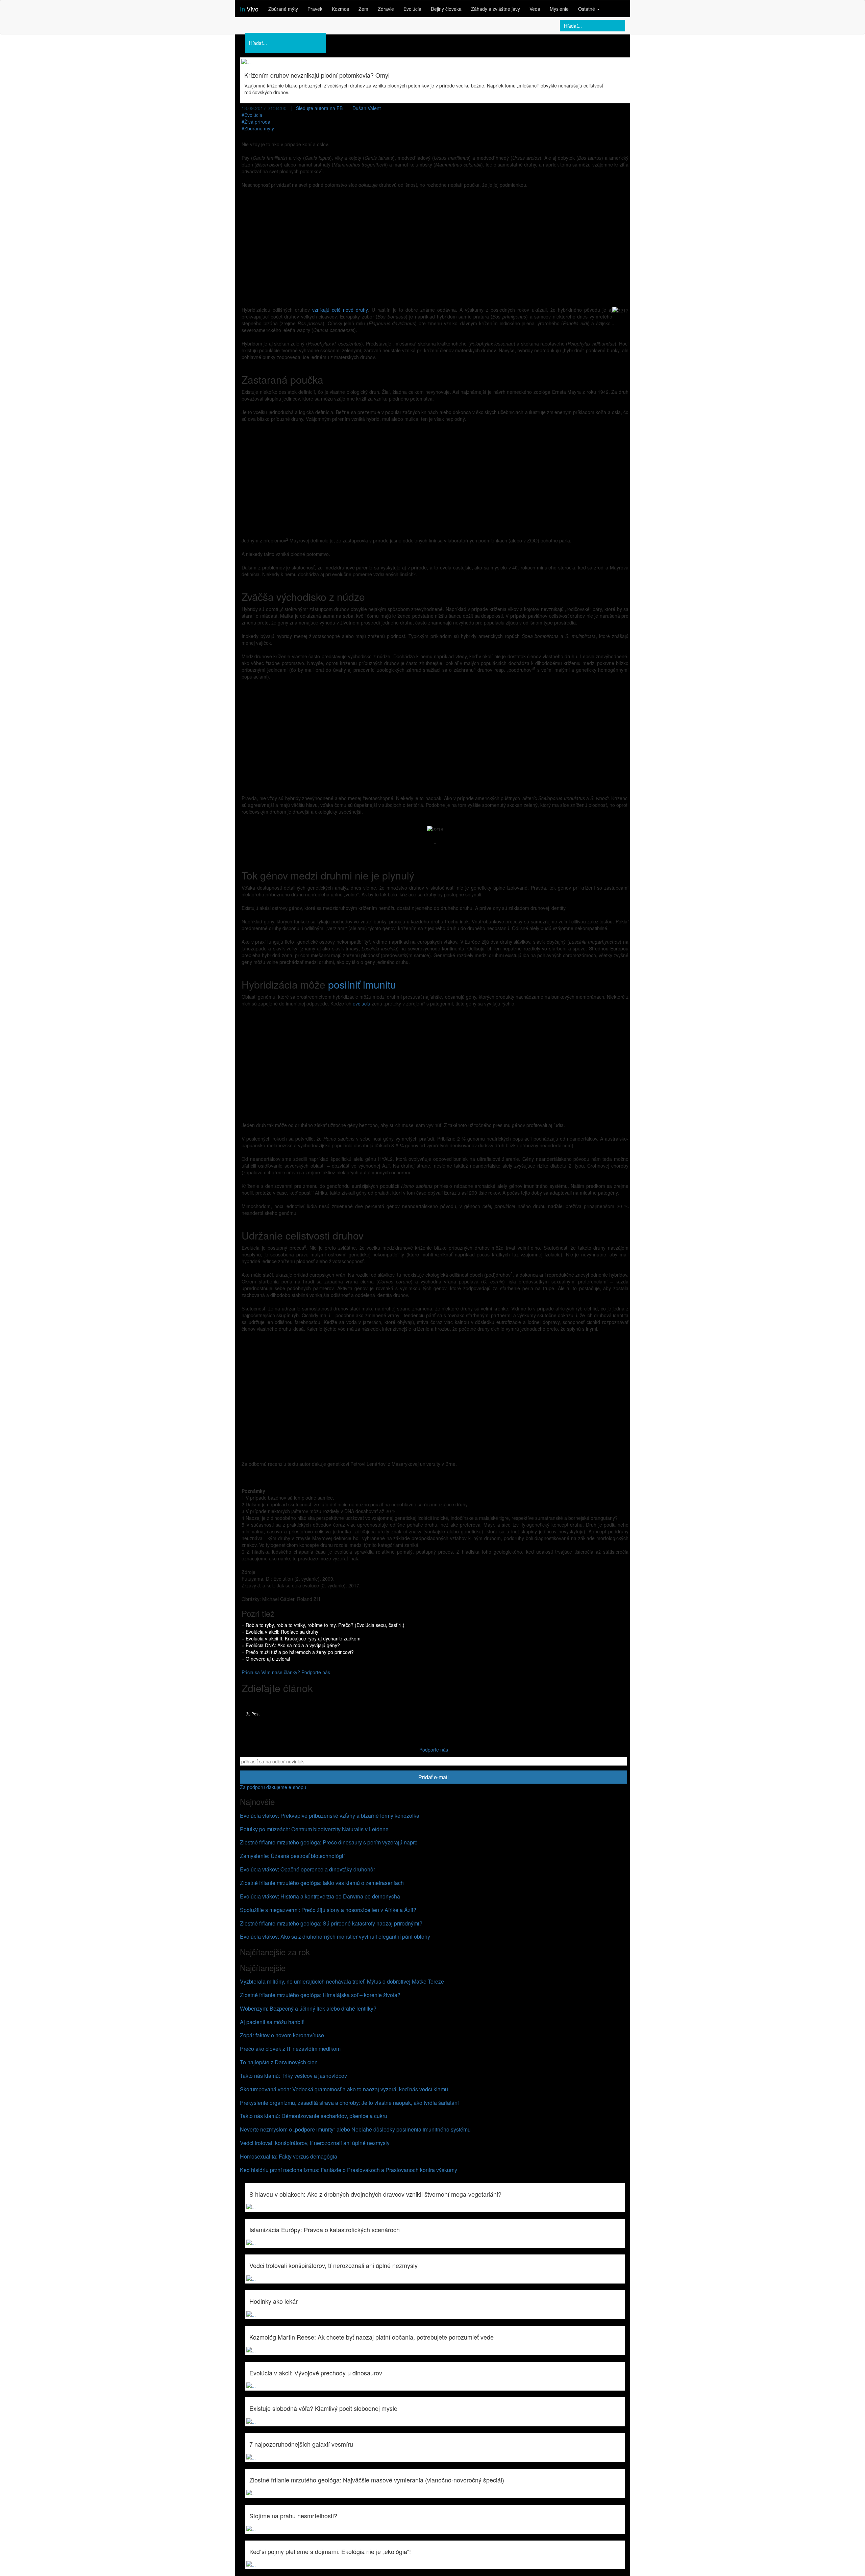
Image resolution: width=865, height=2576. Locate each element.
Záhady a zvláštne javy (496, 9)
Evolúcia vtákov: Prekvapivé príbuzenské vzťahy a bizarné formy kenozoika (330, 1816)
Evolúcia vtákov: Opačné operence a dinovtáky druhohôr (307, 1869)
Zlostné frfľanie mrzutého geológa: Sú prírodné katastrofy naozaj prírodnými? (331, 1923)
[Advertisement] (435, 242)
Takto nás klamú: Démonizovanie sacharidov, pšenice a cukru (314, 2116)
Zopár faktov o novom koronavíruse (282, 2035)
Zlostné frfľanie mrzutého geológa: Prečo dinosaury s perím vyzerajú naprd (329, 1842)
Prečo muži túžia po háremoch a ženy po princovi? (300, 1652)
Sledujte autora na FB (319, 108)
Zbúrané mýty (283, 9)
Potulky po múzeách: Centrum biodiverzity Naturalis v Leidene (314, 1829)
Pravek (315, 9)
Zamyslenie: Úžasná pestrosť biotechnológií (292, 1856)
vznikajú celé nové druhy (340, 310)
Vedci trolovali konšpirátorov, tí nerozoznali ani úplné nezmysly (315, 2143)
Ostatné (587, 9)
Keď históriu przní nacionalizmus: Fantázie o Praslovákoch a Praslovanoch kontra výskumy (349, 2170)
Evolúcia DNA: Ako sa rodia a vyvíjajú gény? (293, 1645)
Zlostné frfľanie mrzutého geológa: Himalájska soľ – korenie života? (320, 1995)
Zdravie (386, 9)
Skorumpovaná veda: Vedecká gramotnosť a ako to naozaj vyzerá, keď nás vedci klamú (344, 2089)
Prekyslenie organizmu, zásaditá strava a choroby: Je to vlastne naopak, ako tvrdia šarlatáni (349, 2103)
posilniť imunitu (362, 984)
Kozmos (340, 9)
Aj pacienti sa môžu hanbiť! (272, 2022)
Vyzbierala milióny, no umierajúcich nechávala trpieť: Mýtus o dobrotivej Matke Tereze (342, 1981)
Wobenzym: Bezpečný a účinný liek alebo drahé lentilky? (308, 2008)
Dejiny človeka (446, 9)
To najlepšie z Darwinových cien (279, 2062)
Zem (363, 9)
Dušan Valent (367, 108)
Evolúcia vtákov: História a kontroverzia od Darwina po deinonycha (320, 1896)
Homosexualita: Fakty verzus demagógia (289, 2156)
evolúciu (362, 1003)
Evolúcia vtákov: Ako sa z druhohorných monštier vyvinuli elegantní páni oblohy (335, 1936)
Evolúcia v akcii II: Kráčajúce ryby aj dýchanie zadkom (303, 1638)
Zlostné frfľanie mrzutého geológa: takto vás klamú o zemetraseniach (322, 1883)
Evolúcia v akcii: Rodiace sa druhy (282, 1632)
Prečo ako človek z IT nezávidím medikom (290, 2049)
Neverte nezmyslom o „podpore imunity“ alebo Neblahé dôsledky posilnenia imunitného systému (355, 2129)
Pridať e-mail (434, 1777)
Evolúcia (412, 9)
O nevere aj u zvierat (268, 1659)
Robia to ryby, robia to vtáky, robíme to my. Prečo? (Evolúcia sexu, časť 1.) (325, 1625)
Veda (535, 9)
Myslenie (559, 9)
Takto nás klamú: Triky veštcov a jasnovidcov (293, 2076)
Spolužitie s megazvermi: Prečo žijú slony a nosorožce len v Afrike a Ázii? (328, 1910)
